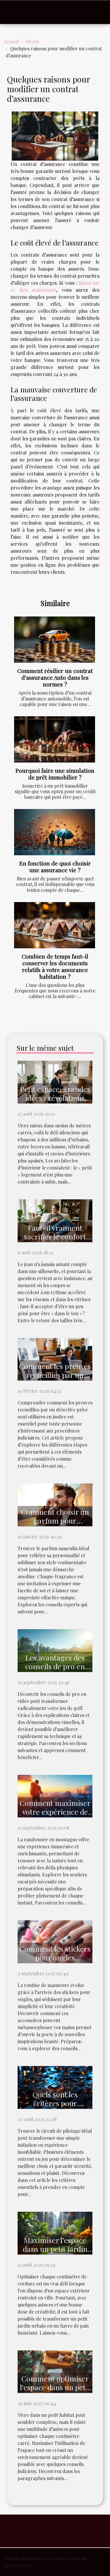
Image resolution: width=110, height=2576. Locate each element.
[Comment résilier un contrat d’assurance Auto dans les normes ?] (55, 640)
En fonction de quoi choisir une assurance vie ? (55, 867)
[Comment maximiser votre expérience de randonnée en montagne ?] (55, 1796)
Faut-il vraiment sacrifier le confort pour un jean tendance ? (55, 1241)
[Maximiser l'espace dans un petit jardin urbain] (55, 2232)
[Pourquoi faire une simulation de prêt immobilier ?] (55, 739)
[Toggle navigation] (11, 12)
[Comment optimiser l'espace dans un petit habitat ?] (55, 2371)
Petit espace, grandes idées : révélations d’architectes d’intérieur (55, 1102)
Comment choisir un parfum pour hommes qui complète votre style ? (55, 1525)
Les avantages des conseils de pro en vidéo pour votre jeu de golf (55, 1671)
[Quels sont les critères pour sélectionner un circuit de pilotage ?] (55, 2087)
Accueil (11, 41)
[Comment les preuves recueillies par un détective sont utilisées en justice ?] (55, 1359)
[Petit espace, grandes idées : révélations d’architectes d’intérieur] (55, 1081)
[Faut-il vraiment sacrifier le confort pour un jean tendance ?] (55, 1220)
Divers (32, 41)
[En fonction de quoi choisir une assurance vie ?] (55, 832)
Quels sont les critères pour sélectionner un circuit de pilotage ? (55, 2107)
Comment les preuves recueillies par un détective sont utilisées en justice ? (55, 1379)
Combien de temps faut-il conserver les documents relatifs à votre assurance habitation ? (55, 966)
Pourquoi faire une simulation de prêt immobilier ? (55, 774)
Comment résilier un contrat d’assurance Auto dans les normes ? (55, 677)
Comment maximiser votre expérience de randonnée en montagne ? (55, 1816)
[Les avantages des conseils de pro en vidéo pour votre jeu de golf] (55, 1650)
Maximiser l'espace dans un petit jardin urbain (55, 2249)
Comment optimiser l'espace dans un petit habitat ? (55, 2387)
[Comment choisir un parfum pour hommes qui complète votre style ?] (55, 1504)
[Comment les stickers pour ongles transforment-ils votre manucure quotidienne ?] (55, 1941)
